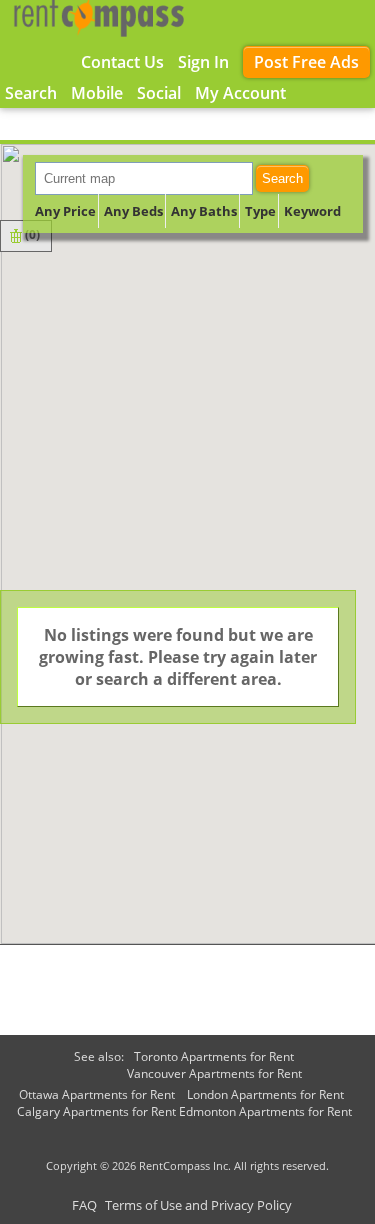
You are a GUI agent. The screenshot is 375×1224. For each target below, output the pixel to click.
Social (159, 93)
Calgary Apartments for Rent (96, 1111)
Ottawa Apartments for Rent (97, 1094)
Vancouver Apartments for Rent (214, 1073)
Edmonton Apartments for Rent (265, 1111)
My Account (240, 93)
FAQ (84, 1205)
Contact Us (122, 62)
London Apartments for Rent (265, 1094)
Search (282, 178)
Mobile (97, 93)
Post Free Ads (306, 62)
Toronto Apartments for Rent (214, 1056)
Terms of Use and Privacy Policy (198, 1205)
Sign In (203, 62)
